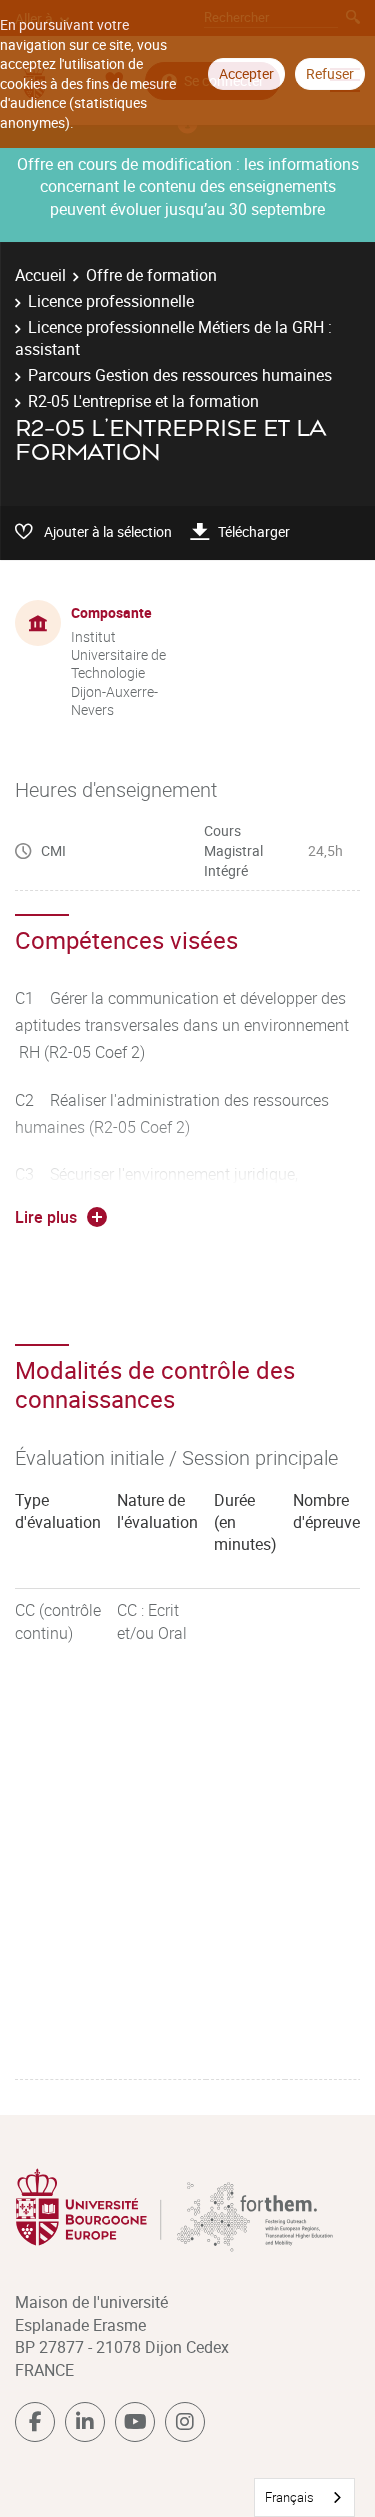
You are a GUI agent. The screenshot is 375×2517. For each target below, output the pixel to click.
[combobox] (304, 2497)
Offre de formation (151, 275)
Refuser (330, 73)
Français (289, 2497)
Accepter (246, 73)
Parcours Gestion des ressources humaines (180, 375)
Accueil (40, 275)
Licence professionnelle (111, 301)
